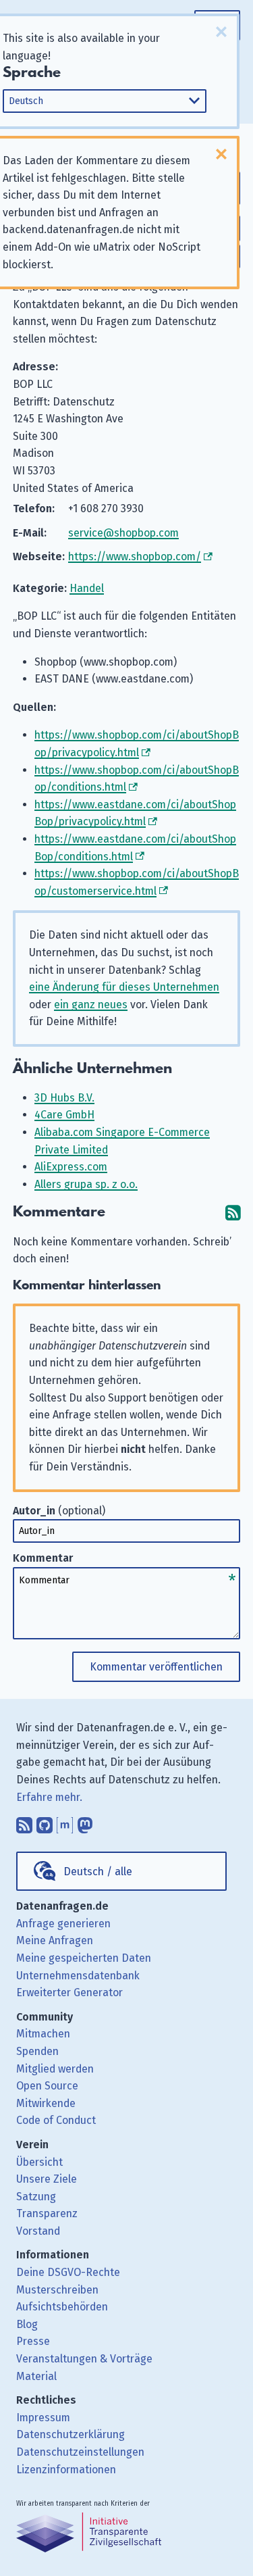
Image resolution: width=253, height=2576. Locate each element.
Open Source (47, 2086)
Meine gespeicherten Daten (84, 1958)
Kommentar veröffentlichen (156, 1667)
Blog (27, 2324)
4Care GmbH (64, 1115)
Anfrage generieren (63, 1924)
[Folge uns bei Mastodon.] (85, 1822)
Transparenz (47, 2213)
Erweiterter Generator (69, 1992)
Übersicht (39, 2162)
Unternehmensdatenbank (78, 1976)
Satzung (36, 2197)
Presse (33, 2341)
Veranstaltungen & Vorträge (84, 2359)
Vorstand (38, 2231)
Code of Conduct (56, 2120)
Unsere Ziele (47, 2179)
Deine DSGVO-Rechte (68, 2272)
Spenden (37, 2051)
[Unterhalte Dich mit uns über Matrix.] (65, 1822)
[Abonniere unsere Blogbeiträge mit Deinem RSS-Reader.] (24, 1822)
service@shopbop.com (123, 533)
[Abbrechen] (221, 32)
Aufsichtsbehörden (62, 2307)
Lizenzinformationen (66, 2470)
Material (36, 2376)
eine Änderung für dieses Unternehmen (124, 987)
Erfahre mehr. (49, 1797)
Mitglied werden (55, 2069)
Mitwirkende (46, 2103)
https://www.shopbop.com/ (135, 556)
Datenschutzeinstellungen (80, 2452)
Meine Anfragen (55, 1940)
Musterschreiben (57, 2290)
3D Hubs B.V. (64, 1098)
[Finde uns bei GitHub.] (45, 1822)
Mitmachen (43, 2034)
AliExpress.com (71, 1167)
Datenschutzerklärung (71, 2434)
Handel (87, 588)
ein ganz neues (91, 1005)
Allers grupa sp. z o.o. (86, 1184)
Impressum (43, 2418)
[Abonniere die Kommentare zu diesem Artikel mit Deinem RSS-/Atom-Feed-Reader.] (233, 1212)
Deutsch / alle (98, 1872)
